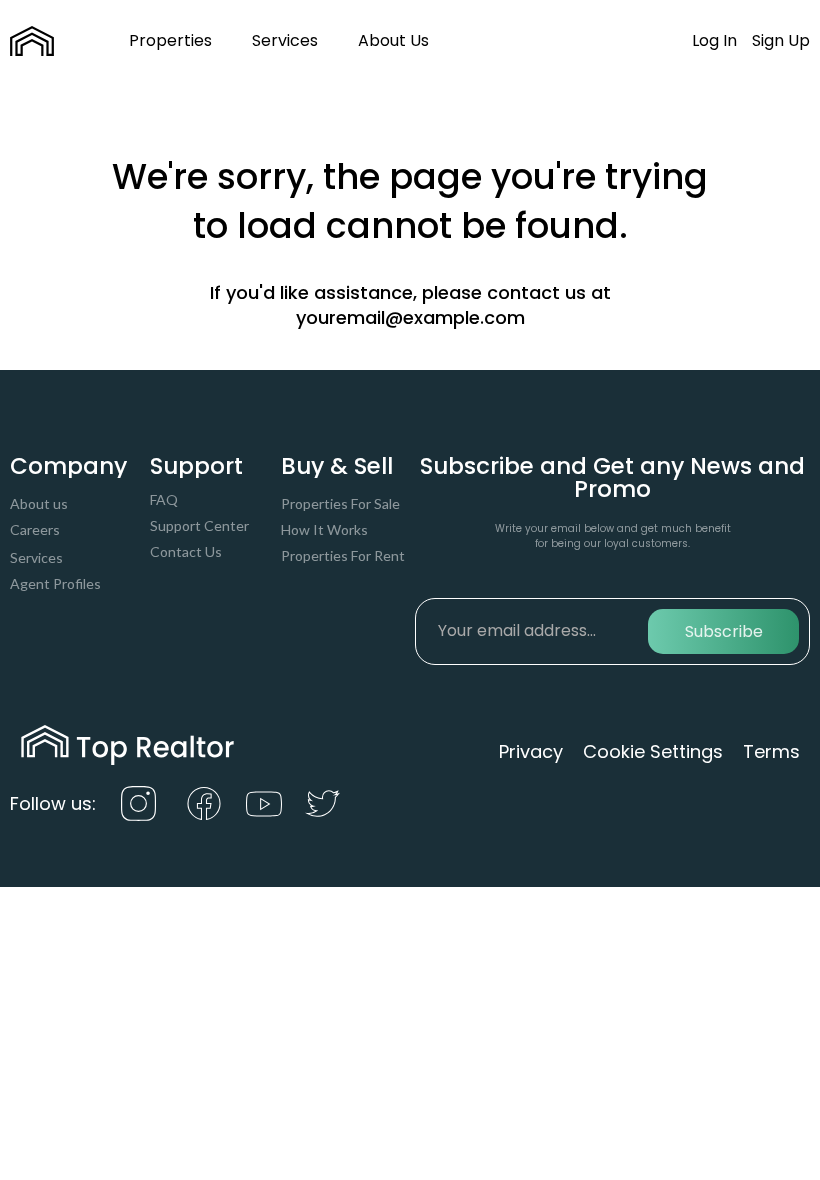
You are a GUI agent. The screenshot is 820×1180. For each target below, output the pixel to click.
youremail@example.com (410, 317)
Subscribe (724, 631)
